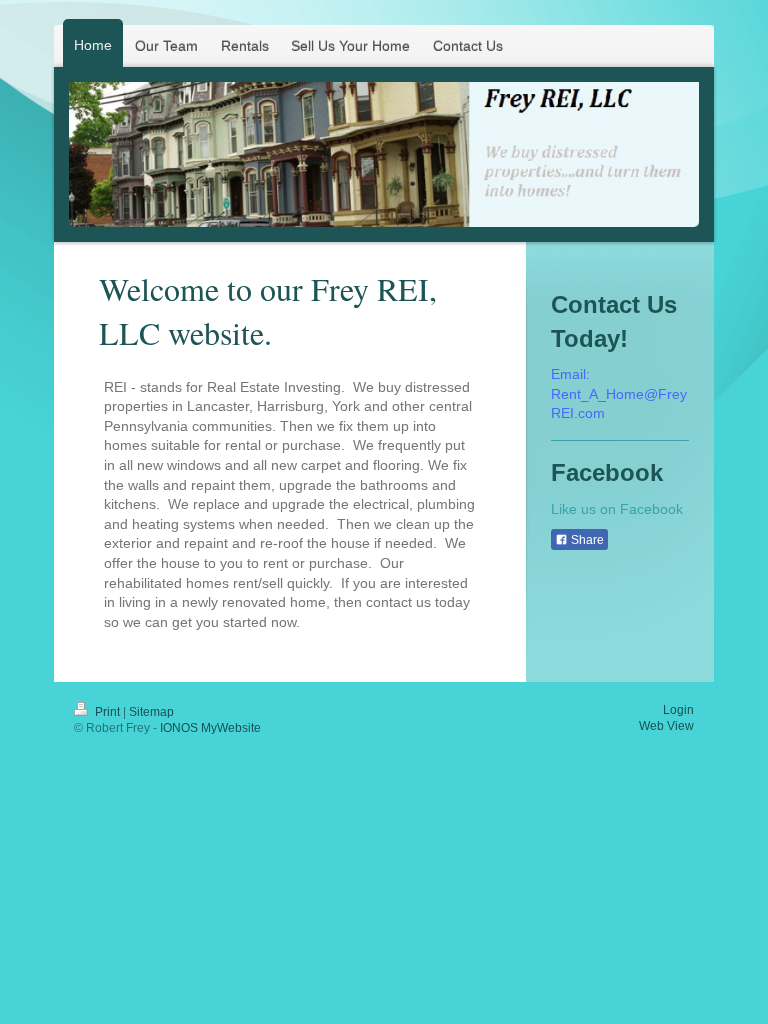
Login (678, 710)
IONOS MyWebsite (210, 728)
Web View (666, 726)
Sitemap (151, 712)
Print (107, 712)
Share (586, 540)
